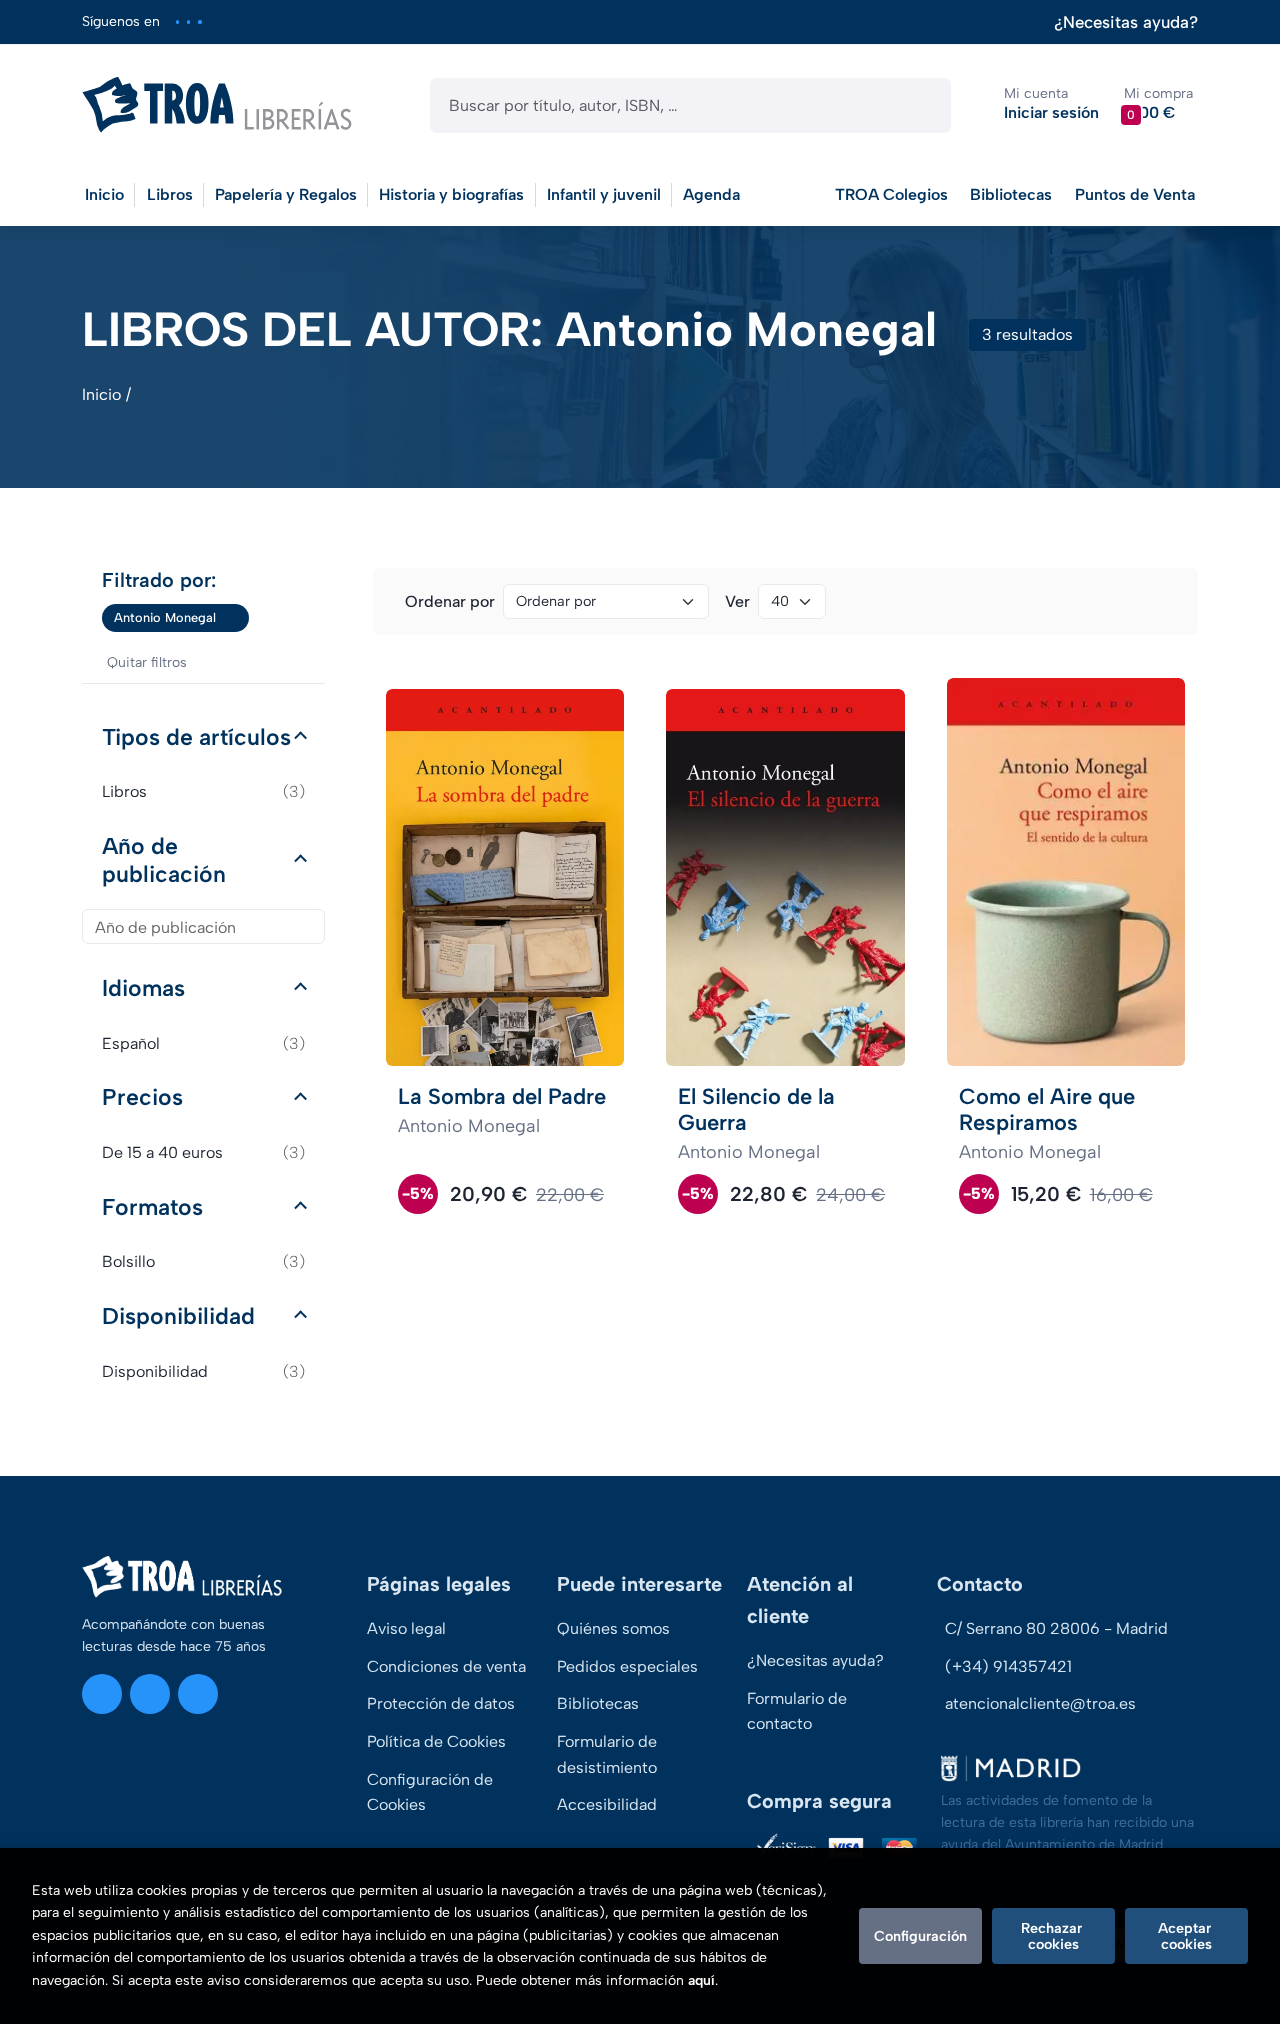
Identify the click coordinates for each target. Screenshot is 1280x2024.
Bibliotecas (1011, 194)
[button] (1158, 104)
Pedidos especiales (627, 1666)
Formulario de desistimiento (607, 1754)
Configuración (920, 1936)
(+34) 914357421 (1008, 1666)
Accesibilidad (607, 1804)
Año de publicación (164, 860)
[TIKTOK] (199, 21)
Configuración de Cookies (430, 1792)
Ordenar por (450, 601)
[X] (188, 21)
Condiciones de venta (446, 1666)
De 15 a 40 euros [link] (203, 1152)
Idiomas (143, 988)
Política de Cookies (436, 1741)
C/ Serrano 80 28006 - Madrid (1056, 1628)
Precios (142, 1097)
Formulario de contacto (797, 1711)
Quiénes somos (613, 1628)
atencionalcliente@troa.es (1040, 1703)
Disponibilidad (178, 1316)
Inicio (101, 394)
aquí (701, 1980)
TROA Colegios (891, 194)
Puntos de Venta (1135, 194)
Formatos (152, 1207)
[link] (234, 618)
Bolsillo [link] (203, 1261)
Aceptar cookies (1186, 1936)
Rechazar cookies (1053, 1936)
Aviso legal (406, 1628)
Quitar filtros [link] (147, 662)
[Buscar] (918, 105)
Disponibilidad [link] (203, 1371)
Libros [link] (203, 791)
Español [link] (203, 1043)
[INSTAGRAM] (177, 21)
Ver (737, 601)
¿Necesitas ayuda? (1126, 22)
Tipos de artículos (196, 737)
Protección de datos (441, 1703)
